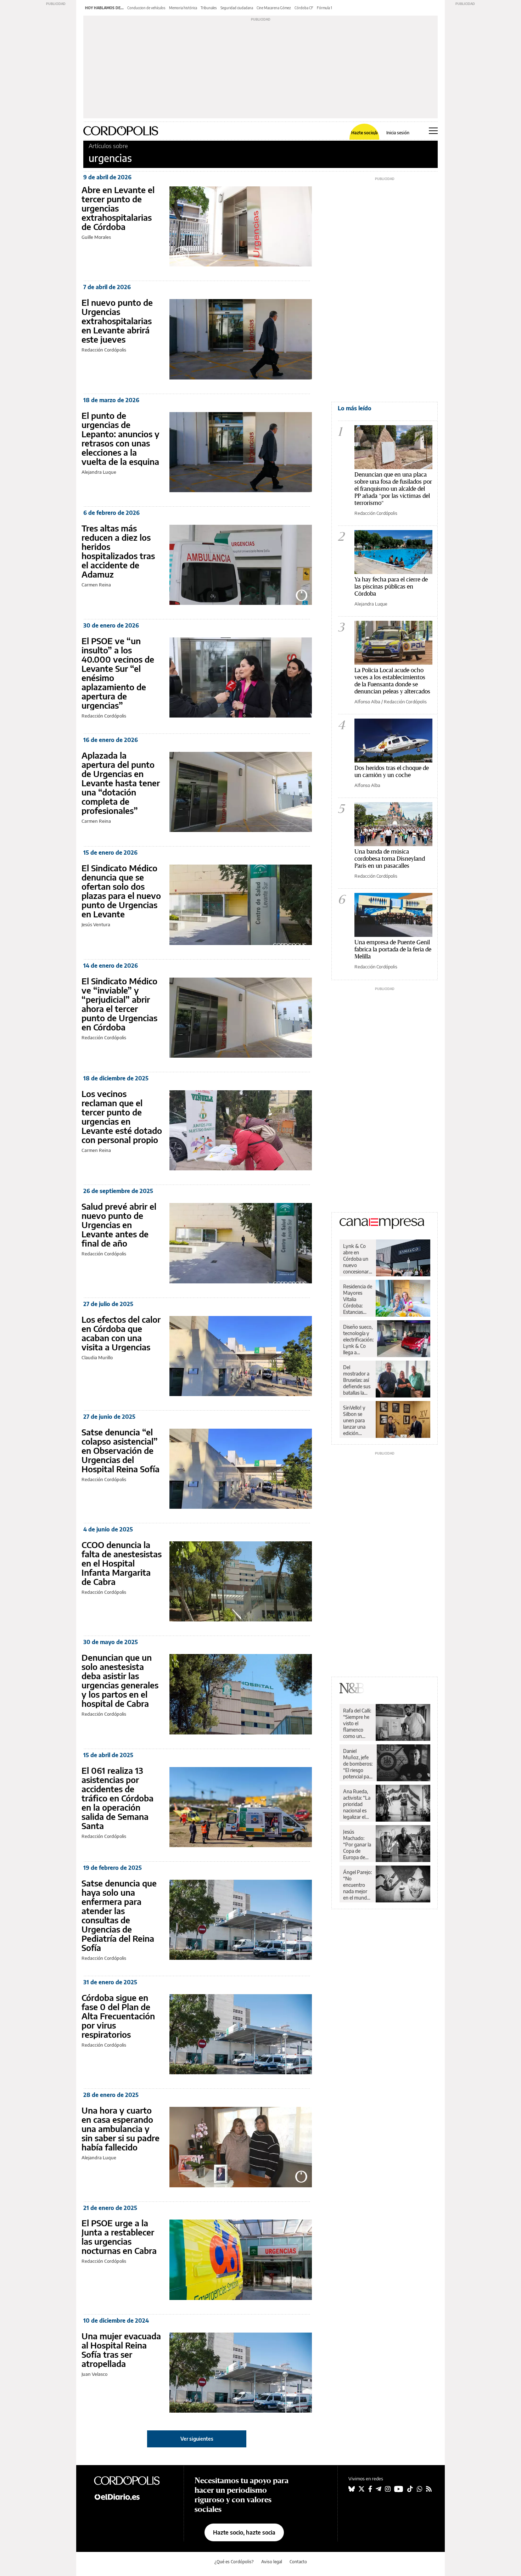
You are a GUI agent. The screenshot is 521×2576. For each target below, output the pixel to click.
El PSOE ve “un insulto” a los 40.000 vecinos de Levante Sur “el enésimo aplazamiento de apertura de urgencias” (118, 673)
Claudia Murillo (97, 1357)
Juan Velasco (94, 2374)
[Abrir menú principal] (433, 131)
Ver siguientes (197, 2439)
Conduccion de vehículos (146, 8)
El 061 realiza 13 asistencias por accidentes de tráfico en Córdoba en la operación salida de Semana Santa (117, 1798)
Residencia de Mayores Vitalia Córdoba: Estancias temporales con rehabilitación (358, 1299)
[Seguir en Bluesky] (352, 2489)
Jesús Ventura (96, 924)
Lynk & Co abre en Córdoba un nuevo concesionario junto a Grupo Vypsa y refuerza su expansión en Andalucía (358, 1259)
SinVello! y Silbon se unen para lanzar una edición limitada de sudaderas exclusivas (355, 1421)
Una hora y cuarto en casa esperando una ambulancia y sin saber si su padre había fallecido (121, 2128)
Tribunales (209, 8)
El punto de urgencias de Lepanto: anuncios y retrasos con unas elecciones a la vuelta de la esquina (121, 438)
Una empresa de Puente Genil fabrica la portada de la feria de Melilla (393, 949)
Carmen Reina (96, 585)
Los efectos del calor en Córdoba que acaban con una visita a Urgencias (121, 1333)
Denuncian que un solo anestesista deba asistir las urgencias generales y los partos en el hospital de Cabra (120, 1680)
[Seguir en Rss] (429, 2489)
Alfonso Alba (367, 702)
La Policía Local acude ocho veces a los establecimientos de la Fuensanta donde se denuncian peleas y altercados (392, 680)
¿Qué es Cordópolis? (234, 2562)
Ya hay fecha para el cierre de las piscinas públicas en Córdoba (391, 586)
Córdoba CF (304, 8)
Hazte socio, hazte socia (244, 2532)
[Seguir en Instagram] (388, 2489)
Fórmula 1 (324, 8)
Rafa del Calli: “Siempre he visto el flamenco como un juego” (357, 1723)
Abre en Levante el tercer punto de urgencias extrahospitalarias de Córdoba (118, 208)
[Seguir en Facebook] (370, 2489)
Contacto (298, 2562)
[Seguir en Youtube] (399, 2489)
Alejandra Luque (99, 472)
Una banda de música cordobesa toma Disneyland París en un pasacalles (390, 858)
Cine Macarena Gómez (274, 8)
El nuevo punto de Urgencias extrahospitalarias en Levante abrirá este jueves (117, 321)
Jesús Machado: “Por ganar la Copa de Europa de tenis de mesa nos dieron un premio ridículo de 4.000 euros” (358, 1845)
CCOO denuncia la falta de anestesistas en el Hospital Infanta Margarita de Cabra (122, 1563)
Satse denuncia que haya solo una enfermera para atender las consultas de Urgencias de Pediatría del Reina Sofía (119, 1915)
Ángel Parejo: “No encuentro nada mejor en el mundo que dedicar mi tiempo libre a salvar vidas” (357, 1885)
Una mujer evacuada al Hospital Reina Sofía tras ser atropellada (121, 2350)
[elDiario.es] (133, 2496)
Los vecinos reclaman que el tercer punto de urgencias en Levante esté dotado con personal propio (122, 1117)
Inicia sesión (398, 133)
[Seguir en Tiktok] (410, 2489)
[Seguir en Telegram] (379, 2489)
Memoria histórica (183, 8)
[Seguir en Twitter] (362, 2489)
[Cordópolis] (133, 2480)
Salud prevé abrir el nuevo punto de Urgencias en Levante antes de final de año (119, 1225)
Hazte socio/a (365, 133)
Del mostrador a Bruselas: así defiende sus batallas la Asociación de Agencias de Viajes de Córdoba (357, 1380)
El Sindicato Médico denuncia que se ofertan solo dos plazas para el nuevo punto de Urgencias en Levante (121, 891)
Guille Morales (96, 237)
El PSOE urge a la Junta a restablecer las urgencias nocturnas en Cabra (119, 2237)
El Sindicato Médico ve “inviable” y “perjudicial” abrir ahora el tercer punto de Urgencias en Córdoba (119, 1004)
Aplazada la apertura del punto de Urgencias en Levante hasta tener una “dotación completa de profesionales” (121, 783)
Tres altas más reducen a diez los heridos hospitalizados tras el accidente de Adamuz (118, 551)
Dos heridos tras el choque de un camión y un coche (392, 771)
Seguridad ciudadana (237, 8)
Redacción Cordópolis (104, 350)
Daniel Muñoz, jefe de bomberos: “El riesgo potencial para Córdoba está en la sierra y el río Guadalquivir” (358, 1764)
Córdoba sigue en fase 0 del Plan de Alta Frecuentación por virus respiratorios (118, 2016)
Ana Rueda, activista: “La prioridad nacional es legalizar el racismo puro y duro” (357, 1804)
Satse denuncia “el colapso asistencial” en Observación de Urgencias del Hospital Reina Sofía (121, 1450)
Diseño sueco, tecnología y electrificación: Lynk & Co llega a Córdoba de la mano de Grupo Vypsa (358, 1340)
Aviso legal (272, 2562)
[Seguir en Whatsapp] (420, 2489)
